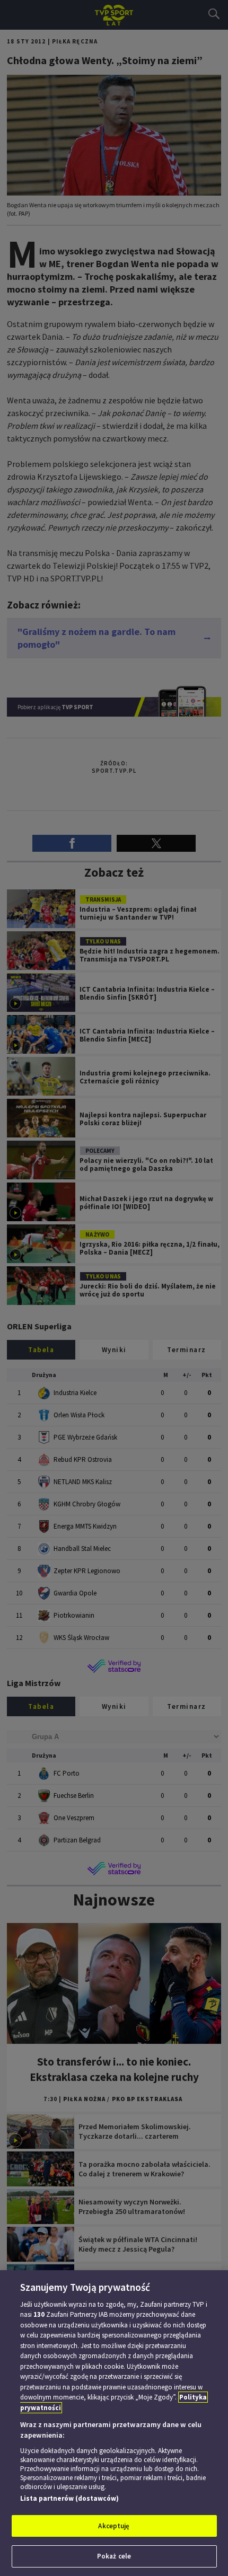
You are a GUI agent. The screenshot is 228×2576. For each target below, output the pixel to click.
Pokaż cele (114, 2556)
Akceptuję (114, 2526)
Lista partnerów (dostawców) (69, 2498)
